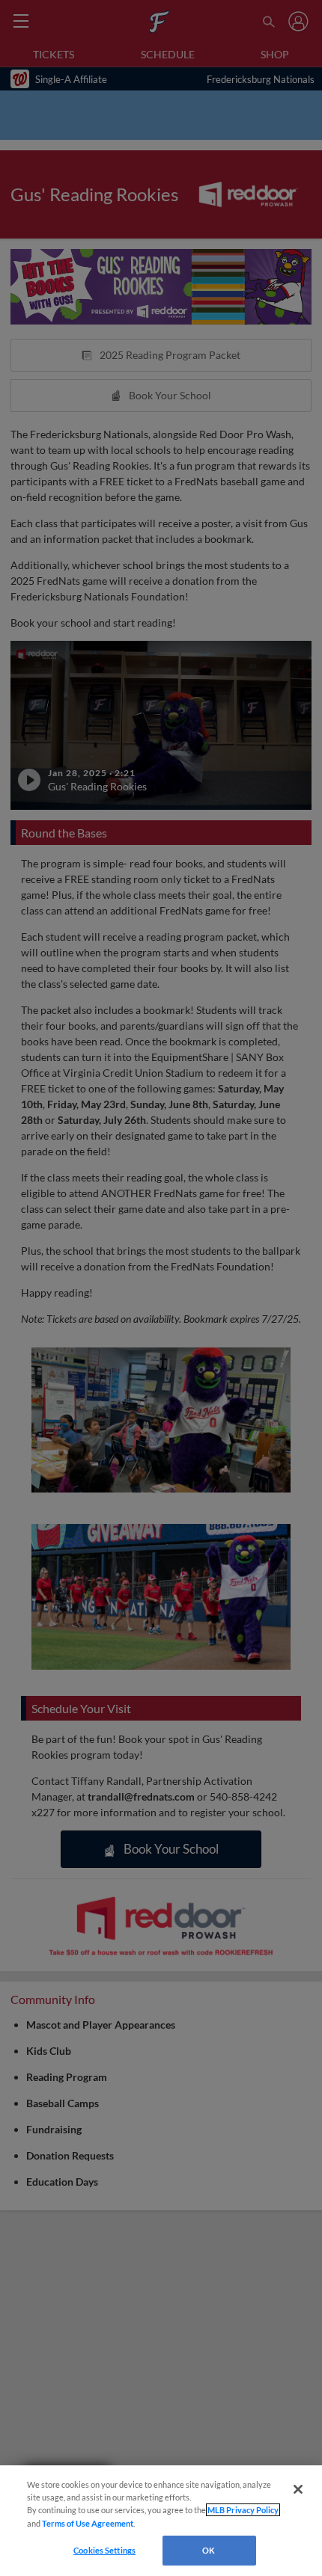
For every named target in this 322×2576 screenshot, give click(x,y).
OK (209, 2550)
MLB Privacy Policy (243, 2510)
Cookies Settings (104, 2550)
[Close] (298, 2489)
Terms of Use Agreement (88, 2523)
